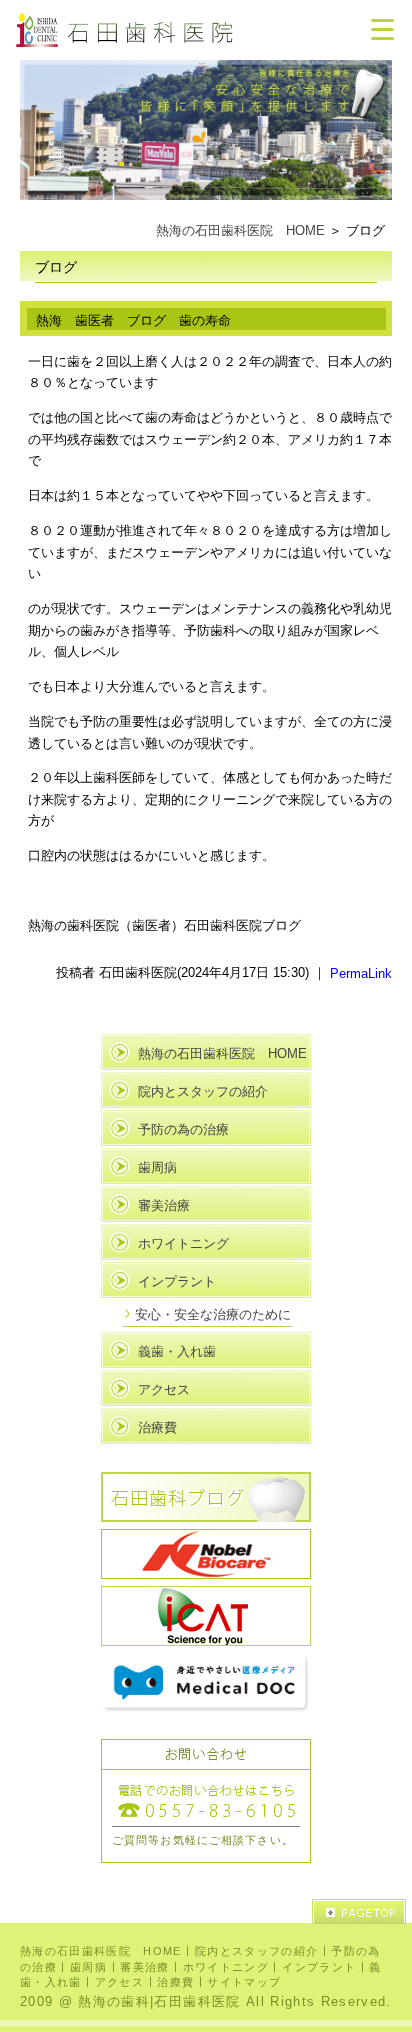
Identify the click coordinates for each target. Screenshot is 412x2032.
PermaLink (361, 972)
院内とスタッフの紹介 (203, 1091)
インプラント (177, 1281)
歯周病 (157, 1167)
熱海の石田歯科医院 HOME (240, 230)
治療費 (157, 1427)
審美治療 (164, 1205)
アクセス (164, 1389)
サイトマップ (244, 1982)
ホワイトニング (183, 1243)
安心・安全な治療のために (213, 1314)
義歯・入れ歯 (177, 1351)
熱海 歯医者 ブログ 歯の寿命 (133, 320)
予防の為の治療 (183, 1129)
